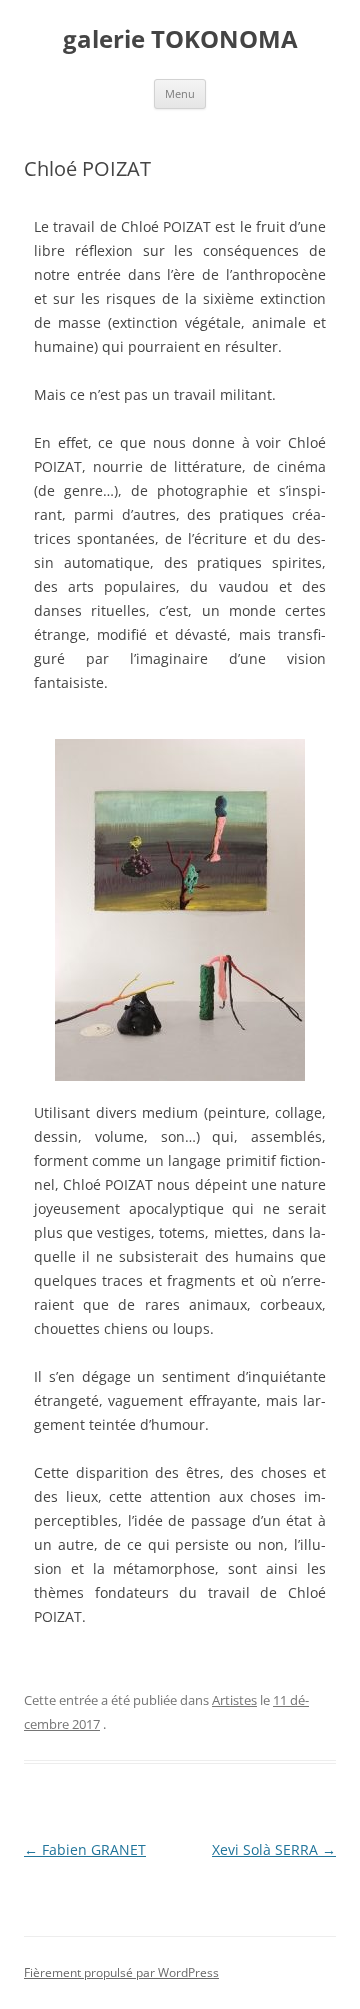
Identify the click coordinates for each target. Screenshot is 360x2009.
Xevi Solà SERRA (274, 1849)
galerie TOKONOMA (180, 39)
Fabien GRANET (85, 1849)
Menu (180, 93)
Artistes (234, 1700)
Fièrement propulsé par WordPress (121, 1972)
